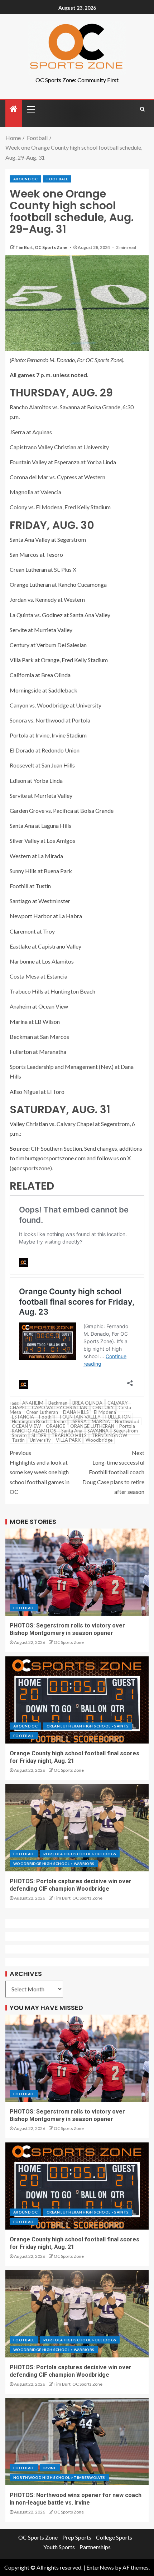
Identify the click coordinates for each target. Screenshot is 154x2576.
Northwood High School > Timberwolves (59, 2477)
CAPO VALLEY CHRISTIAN (60, 1407)
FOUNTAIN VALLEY (80, 1417)
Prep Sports (77, 2537)
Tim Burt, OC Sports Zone (42, 247)
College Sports (114, 2537)
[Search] (142, 109)
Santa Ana (72, 1431)
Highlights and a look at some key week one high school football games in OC (40, 1472)
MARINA (101, 1421)
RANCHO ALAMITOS (34, 1431)
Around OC (25, 179)
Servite (19, 1435)
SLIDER (39, 1435)
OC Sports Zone (69, 1642)
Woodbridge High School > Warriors (54, 1864)
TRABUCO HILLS (69, 1435)
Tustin (18, 1440)
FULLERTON (118, 1417)
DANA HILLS (76, 1412)
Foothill (47, 1417)
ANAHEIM (33, 1403)
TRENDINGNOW (109, 1435)
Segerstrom (126, 1431)
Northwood (127, 1421)
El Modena (105, 1412)
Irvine (60, 1421)
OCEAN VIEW (26, 1426)
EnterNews (100, 2567)
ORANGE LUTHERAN (92, 1426)
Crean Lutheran (42, 1412)
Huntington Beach (30, 1421)
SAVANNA (98, 1431)
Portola (127, 1426)
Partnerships (95, 2547)
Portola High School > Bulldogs (80, 1854)
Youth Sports (59, 2547)
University (40, 1440)
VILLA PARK (68, 1440)
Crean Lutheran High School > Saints (88, 1726)
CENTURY (103, 1407)
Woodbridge (99, 1440)
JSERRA (79, 1421)
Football (57, 179)
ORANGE (56, 1426)
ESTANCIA (23, 1417)
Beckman (58, 1403)
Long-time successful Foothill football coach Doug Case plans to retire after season (113, 1472)
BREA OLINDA (87, 1403)
